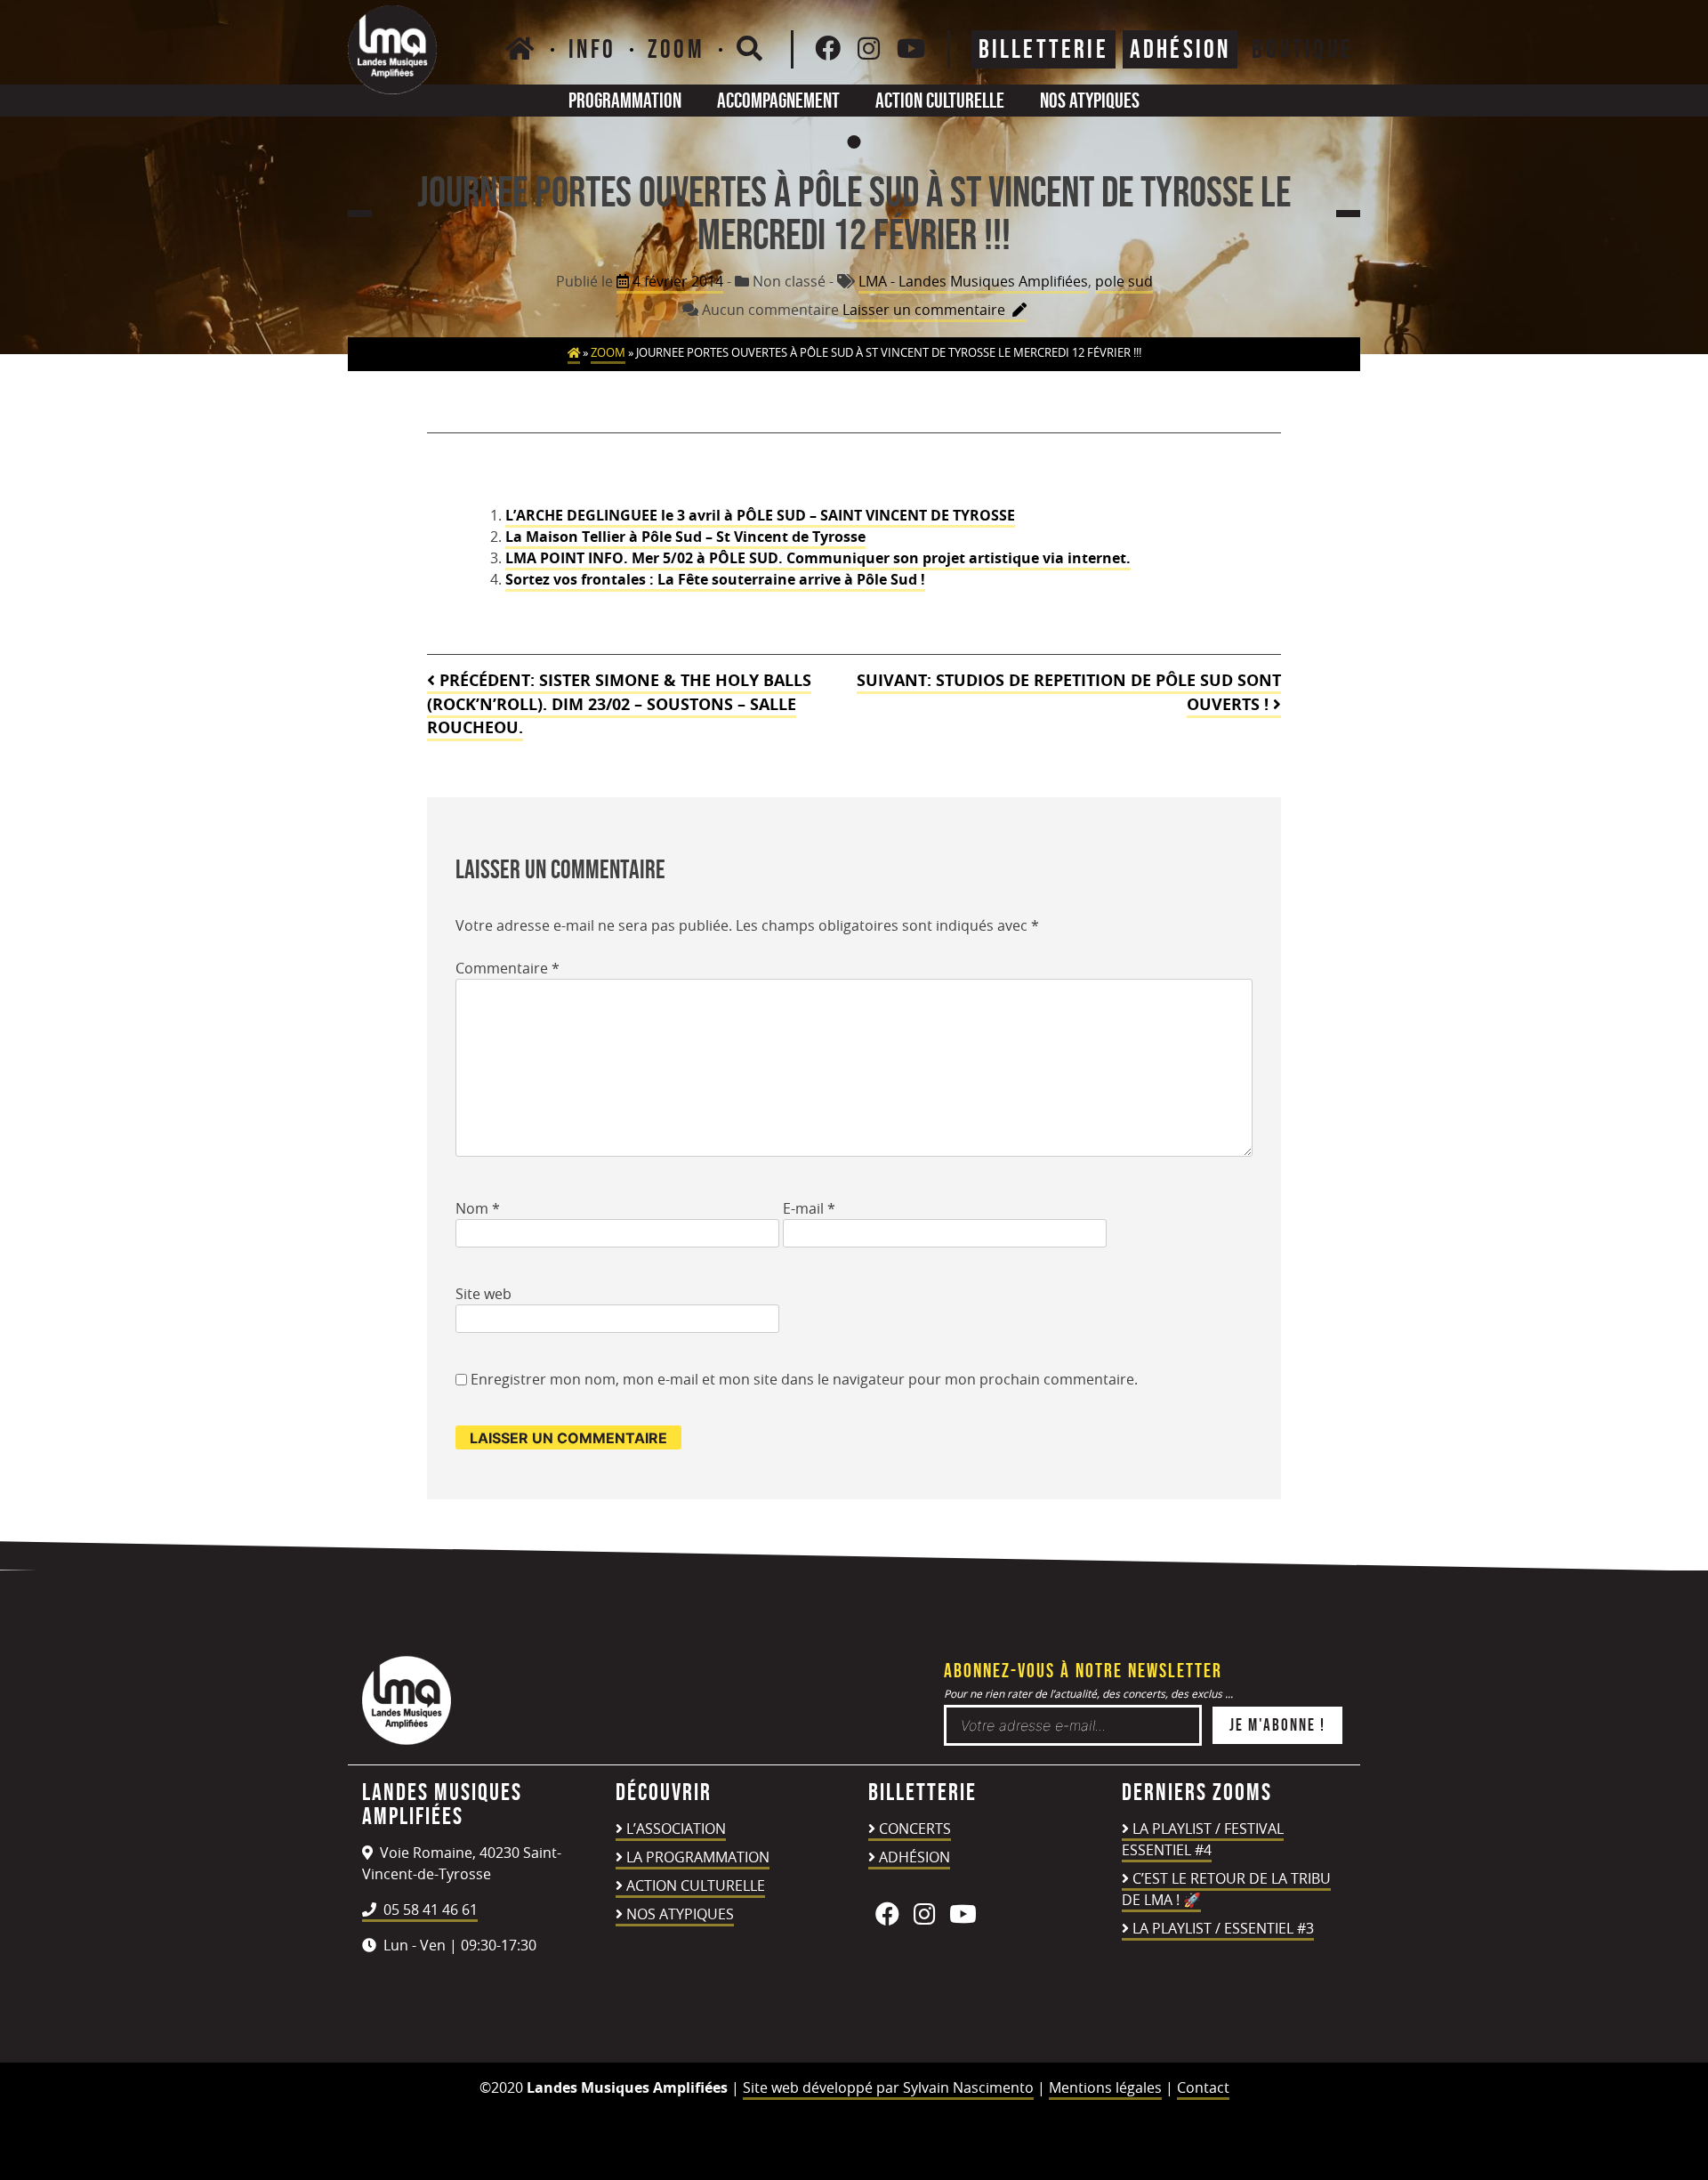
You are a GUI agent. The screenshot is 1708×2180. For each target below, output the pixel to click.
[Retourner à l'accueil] (407, 1740)
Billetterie (1043, 49)
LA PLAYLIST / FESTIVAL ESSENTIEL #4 (1203, 1839)
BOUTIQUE (1302, 49)
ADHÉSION (1180, 49)
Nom (478, 1208)
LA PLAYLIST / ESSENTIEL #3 (1223, 1928)
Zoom (676, 49)
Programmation (625, 100)
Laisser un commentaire (935, 311)
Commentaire (508, 968)
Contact (1203, 2087)
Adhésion (914, 1857)
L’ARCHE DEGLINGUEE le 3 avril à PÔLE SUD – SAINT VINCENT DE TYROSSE (760, 515)
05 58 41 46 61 (429, 1910)
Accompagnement (778, 100)
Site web (483, 1294)
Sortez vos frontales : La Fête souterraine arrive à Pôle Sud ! (715, 579)
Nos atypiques (1090, 100)
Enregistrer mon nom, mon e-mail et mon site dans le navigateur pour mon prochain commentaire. (804, 1379)
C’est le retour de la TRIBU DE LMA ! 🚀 (1226, 1889)
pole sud (1124, 281)
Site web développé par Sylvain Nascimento (888, 2087)
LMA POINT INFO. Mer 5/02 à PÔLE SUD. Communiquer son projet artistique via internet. (818, 558)
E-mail (809, 1208)
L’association (676, 1829)
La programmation (698, 1857)
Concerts (915, 1829)
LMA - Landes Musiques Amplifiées (973, 281)
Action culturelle (940, 100)
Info (592, 49)
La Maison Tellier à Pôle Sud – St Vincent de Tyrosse (685, 537)
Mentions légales (1105, 2087)
